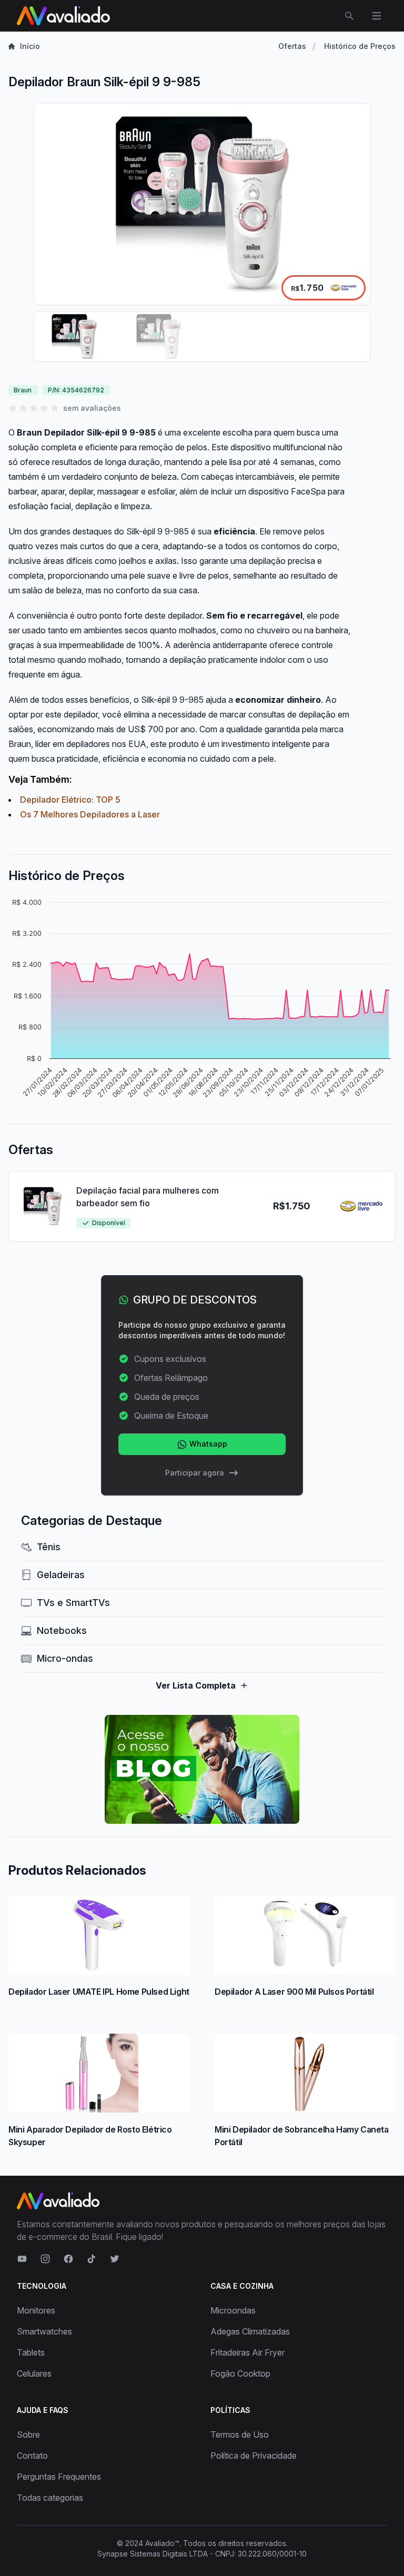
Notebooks (62, 1630)
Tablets (31, 2352)
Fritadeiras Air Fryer (248, 2352)
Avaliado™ (162, 2543)
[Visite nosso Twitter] (115, 2259)
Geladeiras (61, 1575)
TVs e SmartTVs (73, 1603)
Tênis (49, 1547)
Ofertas (292, 46)
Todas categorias (50, 2498)
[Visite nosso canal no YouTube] (22, 2259)
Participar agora (195, 1473)
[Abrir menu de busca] (349, 16)
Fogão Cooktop (240, 2373)
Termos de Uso (240, 2434)
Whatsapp (207, 1444)
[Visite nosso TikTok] (92, 2259)
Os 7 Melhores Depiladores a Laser (90, 814)
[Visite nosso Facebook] (68, 2259)
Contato (32, 2456)
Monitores (36, 2310)
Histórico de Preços (360, 46)
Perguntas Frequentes (59, 2477)
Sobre (28, 2434)
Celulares (34, 2373)
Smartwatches (44, 2331)
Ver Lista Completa (196, 1685)
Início (30, 46)
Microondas (233, 2310)
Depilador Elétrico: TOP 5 (70, 800)
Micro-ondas (65, 1658)
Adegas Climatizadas (250, 2331)
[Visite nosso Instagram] (45, 2259)
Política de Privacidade (254, 2456)
